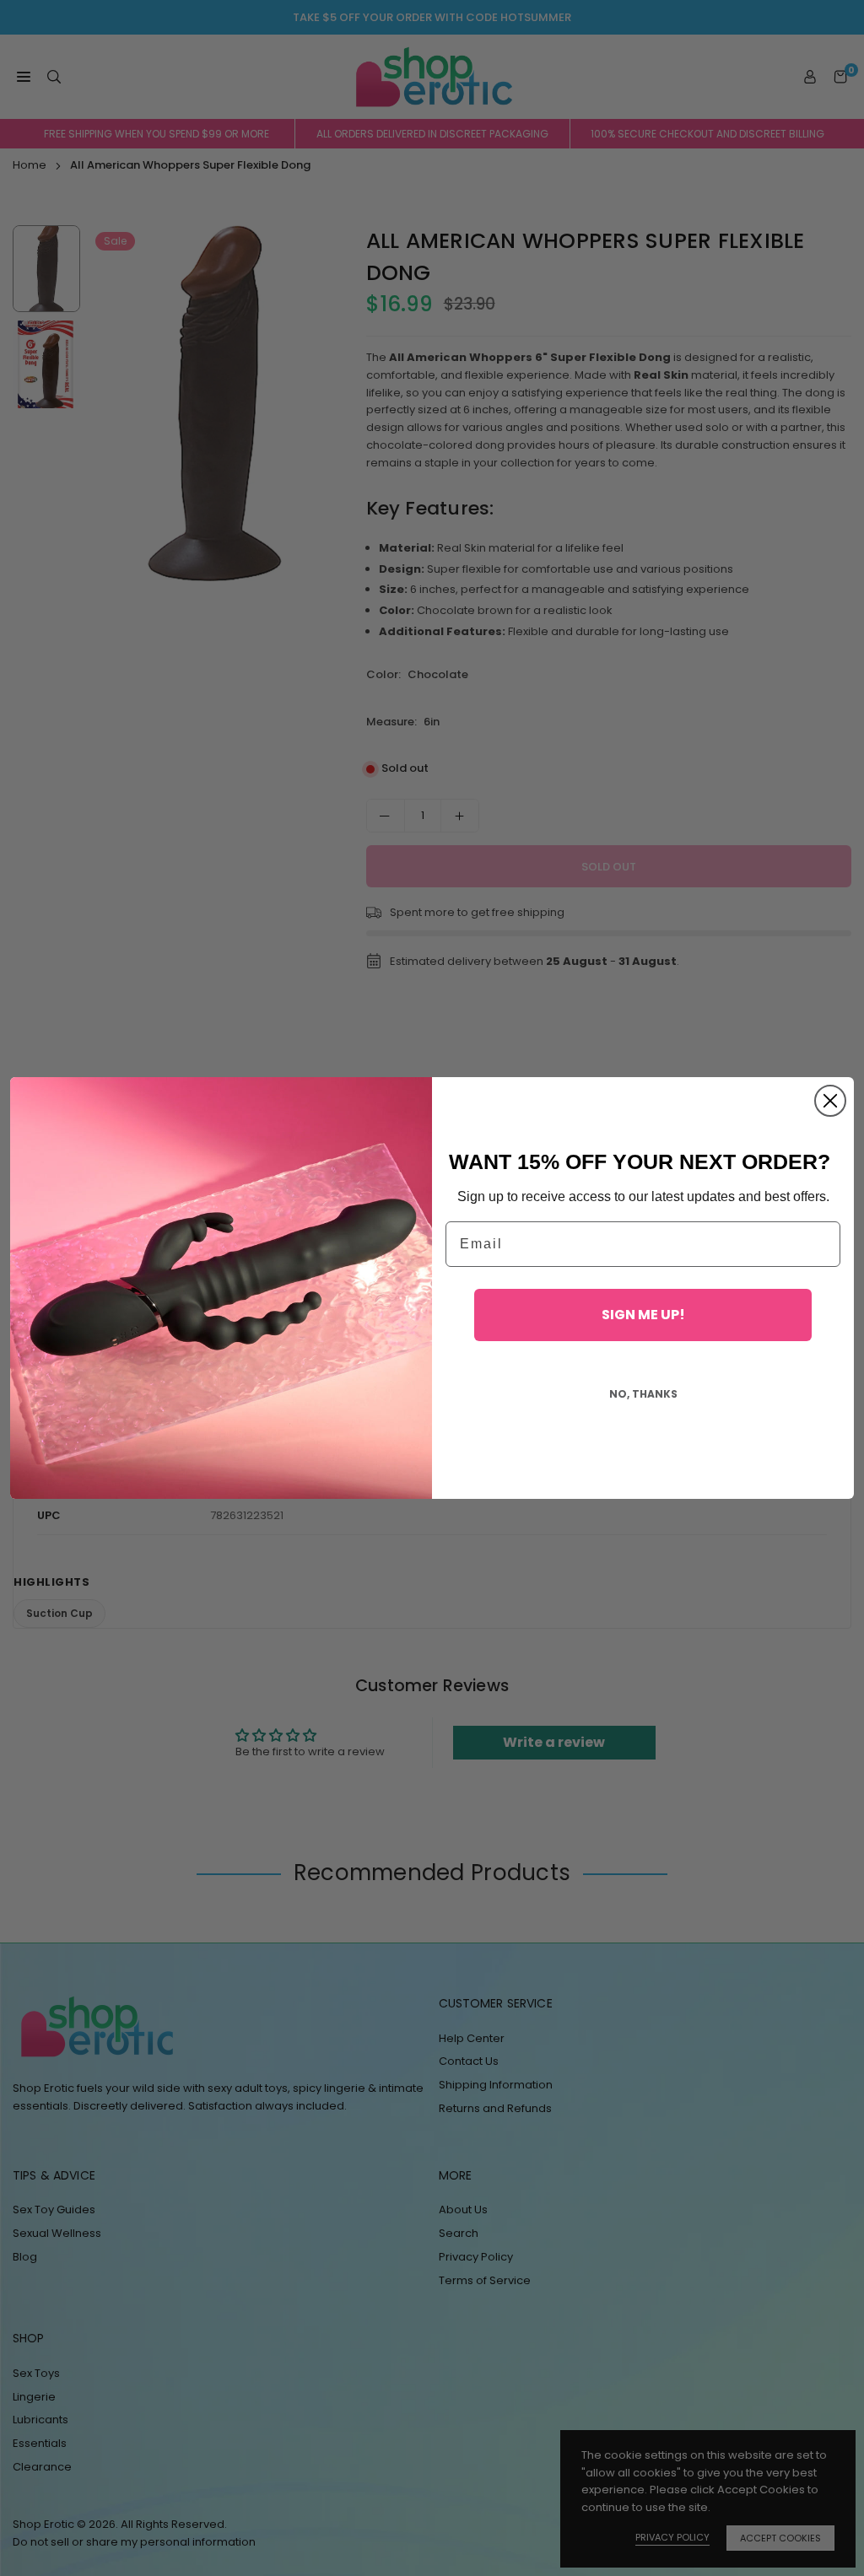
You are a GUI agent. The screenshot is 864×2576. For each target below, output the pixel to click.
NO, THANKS (643, 1394)
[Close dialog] (830, 1101)
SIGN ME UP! (643, 1315)
